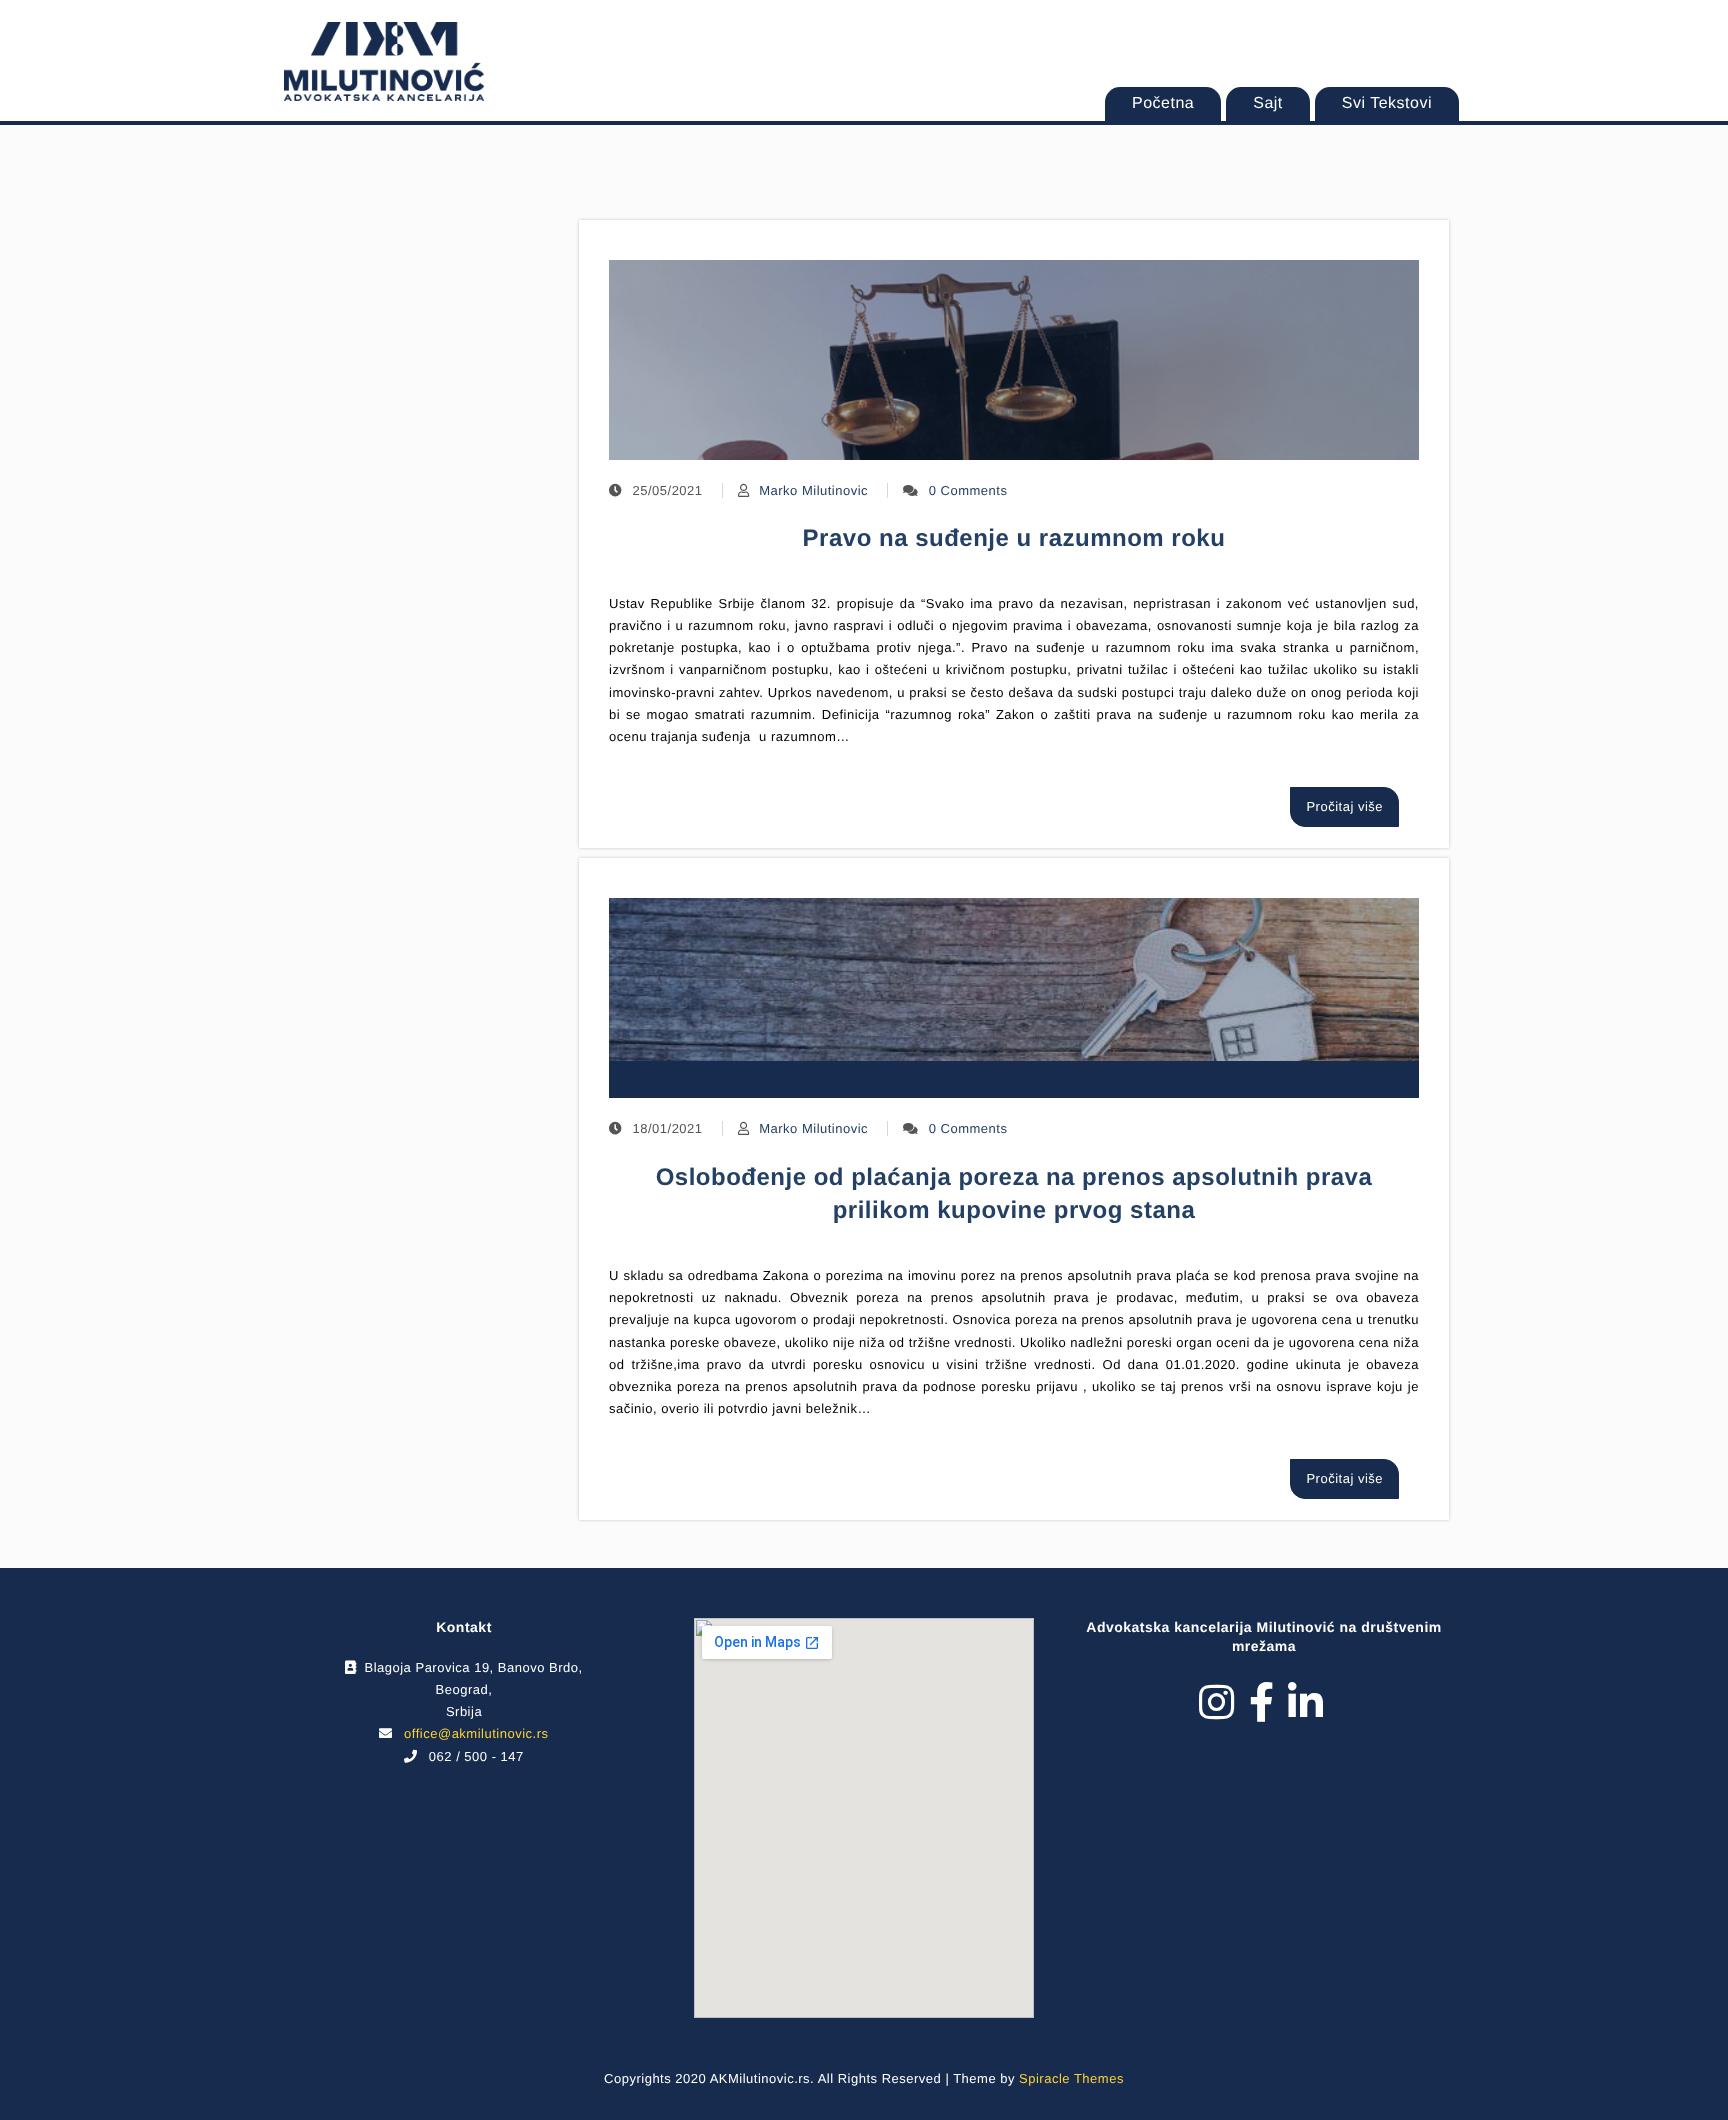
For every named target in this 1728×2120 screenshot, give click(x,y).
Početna (1163, 103)
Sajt (1268, 103)
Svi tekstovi (1387, 103)
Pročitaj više (1344, 806)
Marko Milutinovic (813, 490)
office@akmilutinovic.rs (476, 1733)
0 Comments (968, 490)
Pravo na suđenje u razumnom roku (1014, 538)
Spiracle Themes (1071, 2078)
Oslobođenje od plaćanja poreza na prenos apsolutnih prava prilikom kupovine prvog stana (1014, 1194)
